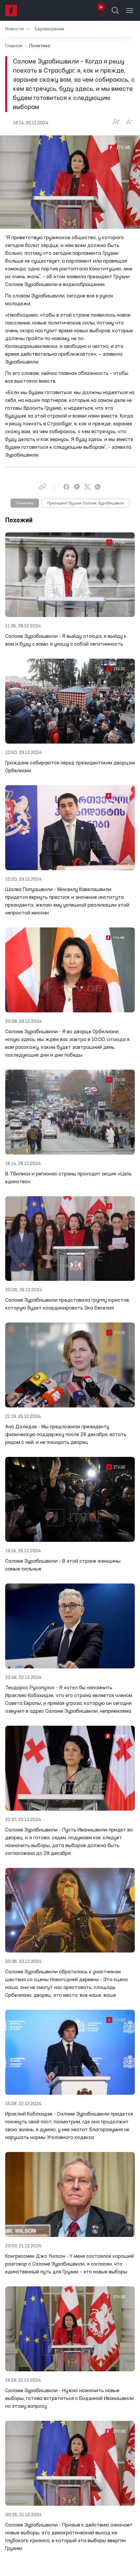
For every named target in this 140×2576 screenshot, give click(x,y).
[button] (17, 29)
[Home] (11, 10)
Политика (25, 503)
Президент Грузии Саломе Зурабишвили (86, 503)
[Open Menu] (130, 10)
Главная (14, 46)
